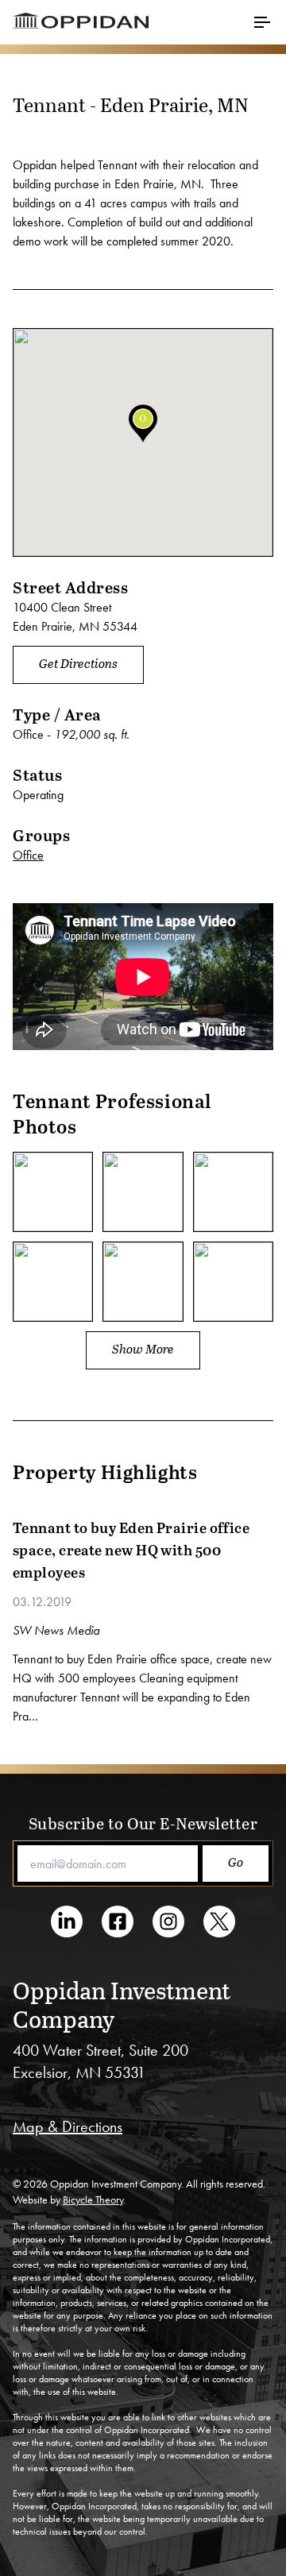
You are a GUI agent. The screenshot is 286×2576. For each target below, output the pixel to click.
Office (28, 855)
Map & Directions (68, 2126)
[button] (143, 423)
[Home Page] (143, 22)
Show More (143, 1348)
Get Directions (78, 663)
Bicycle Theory (93, 2199)
